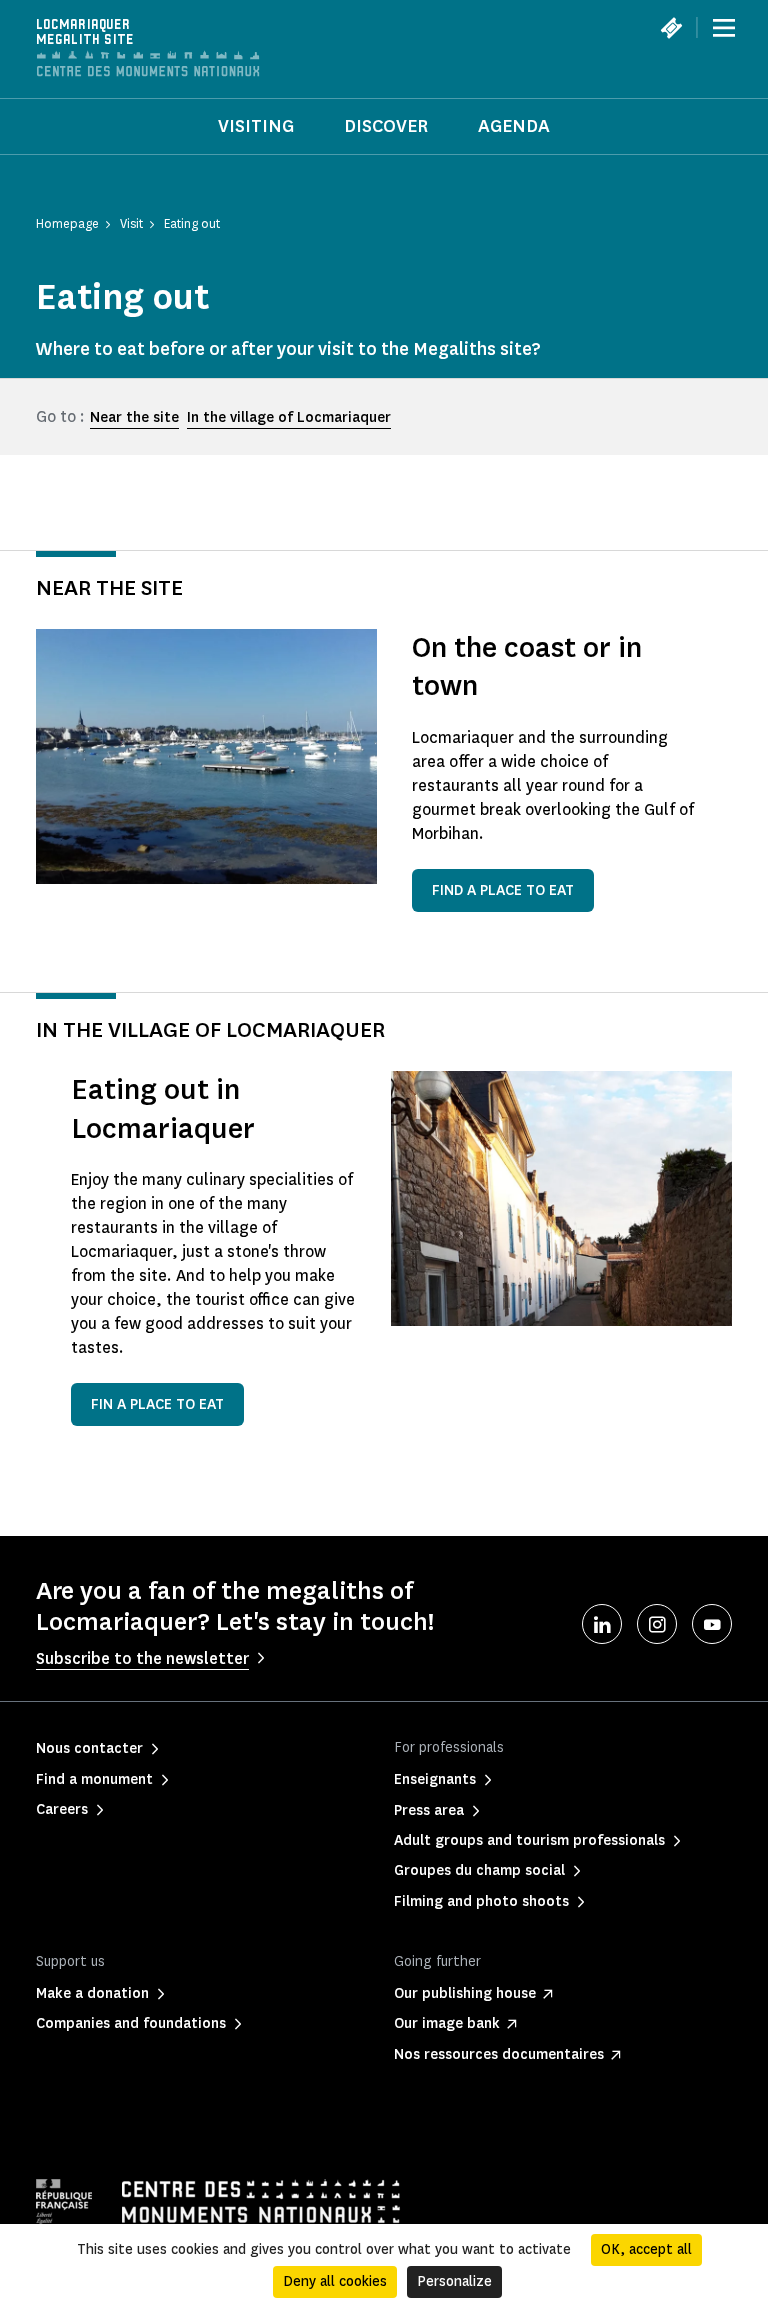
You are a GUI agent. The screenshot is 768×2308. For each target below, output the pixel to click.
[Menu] (724, 28)
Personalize (454, 2281)
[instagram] (657, 1624)
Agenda (514, 126)
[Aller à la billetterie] (671, 28)
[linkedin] (602, 1624)
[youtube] (712, 1624)
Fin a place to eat (157, 1404)
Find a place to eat (503, 890)
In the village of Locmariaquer (289, 417)
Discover (386, 126)
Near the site (134, 417)
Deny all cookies (335, 2281)
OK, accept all (646, 2249)
